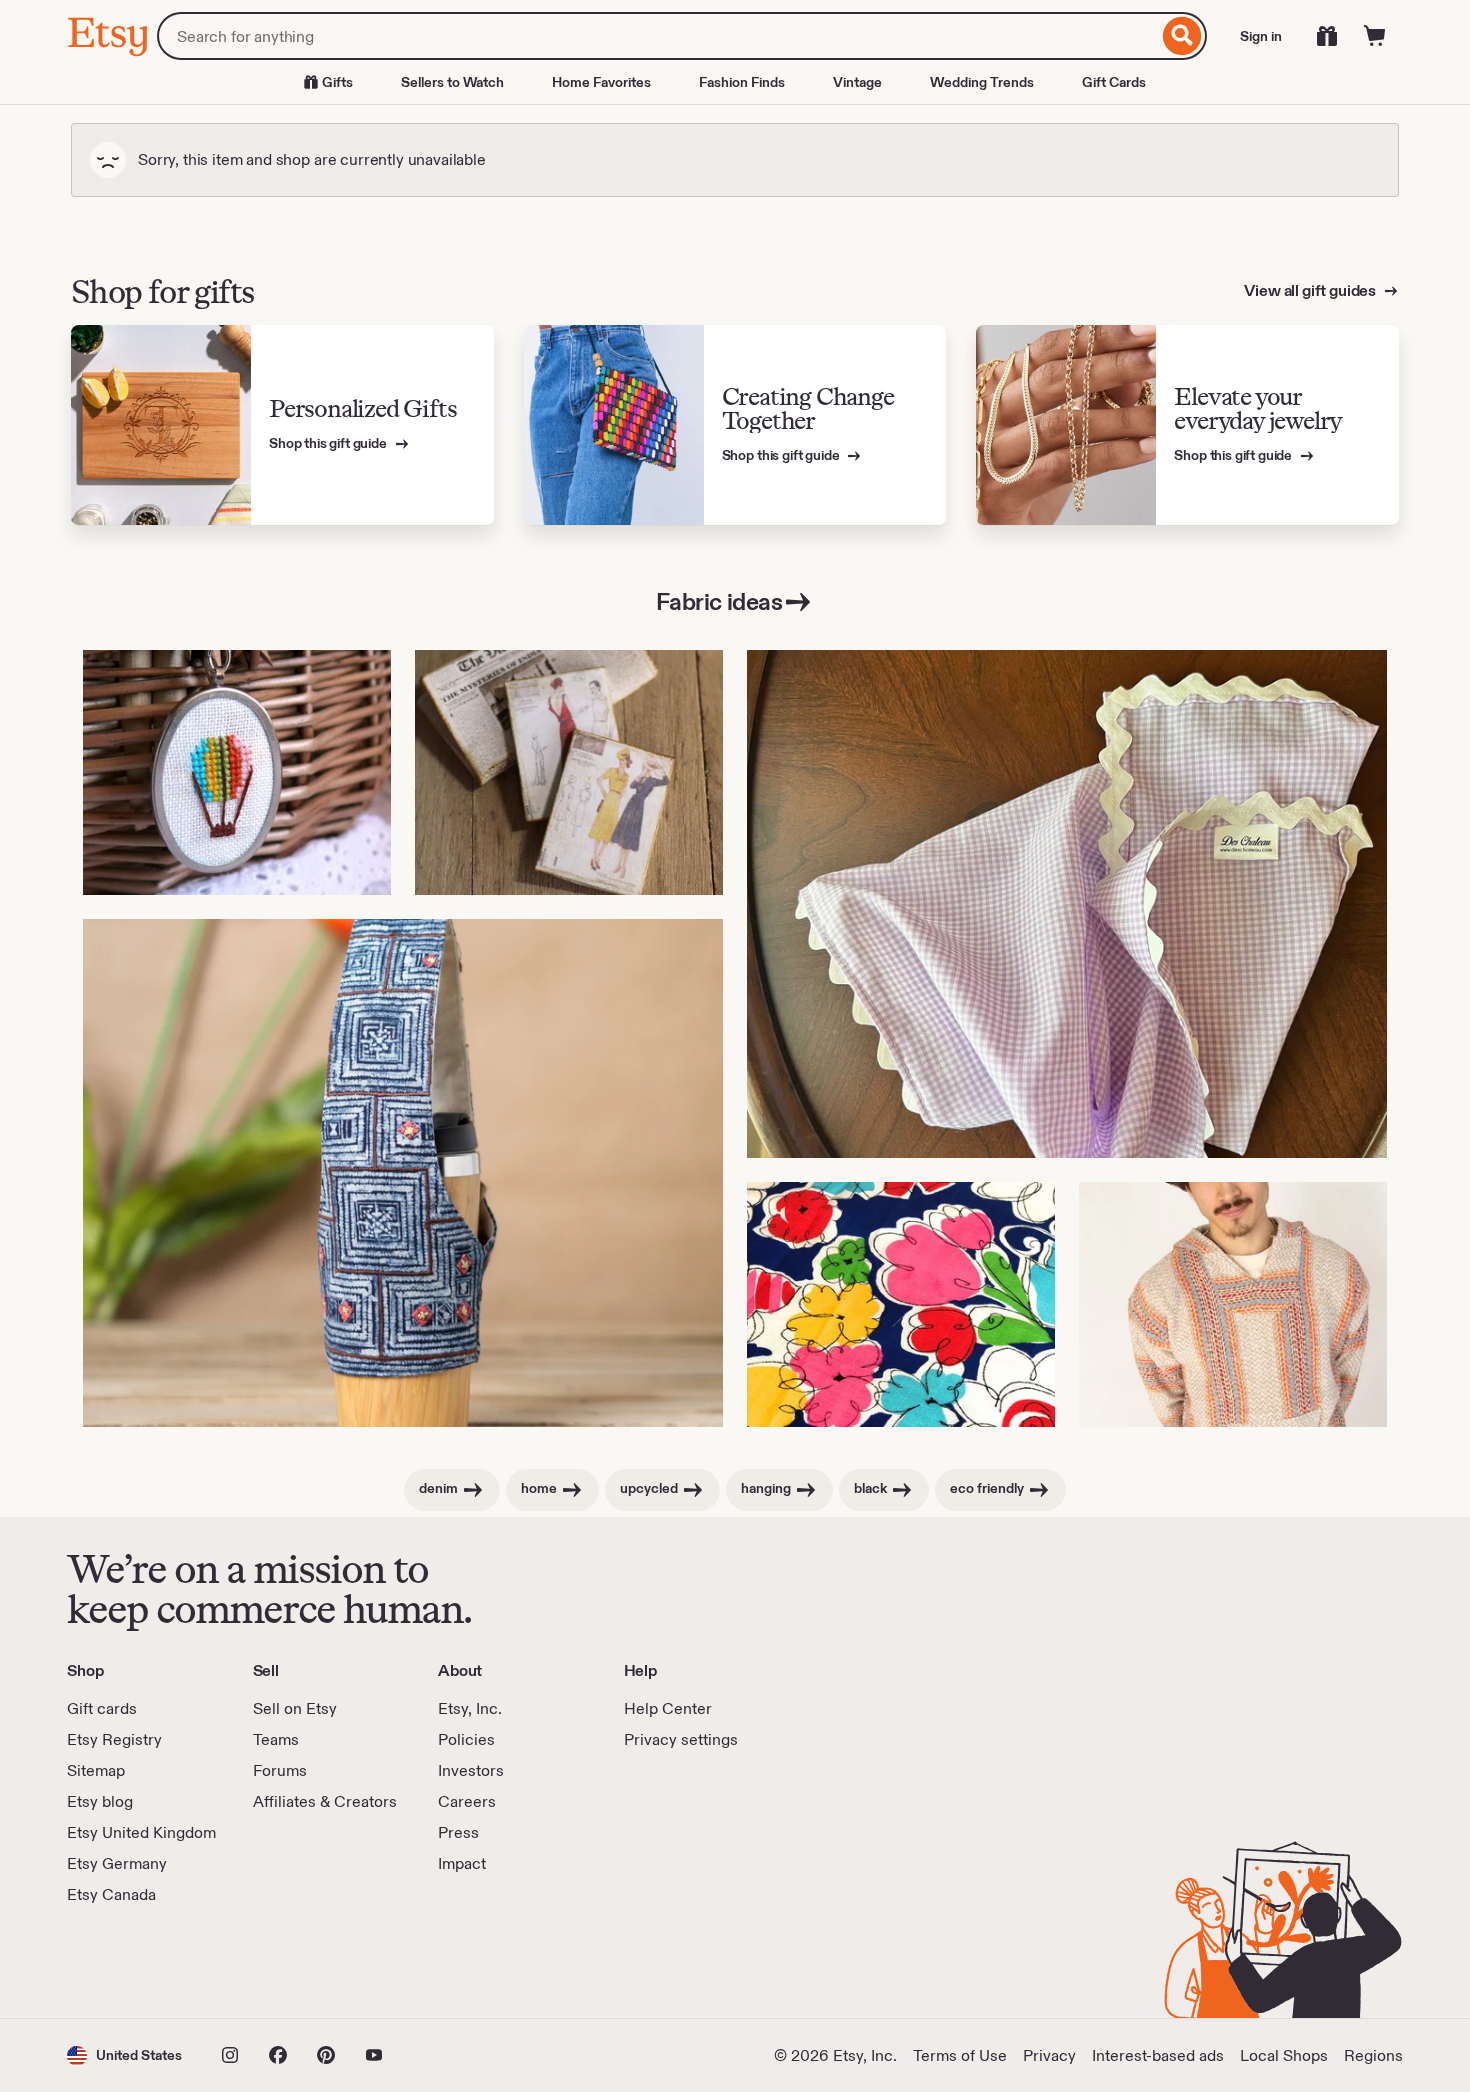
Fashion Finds (742, 82)
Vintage (857, 82)
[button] (124, 2055)
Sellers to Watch (452, 82)
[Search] (1182, 36)
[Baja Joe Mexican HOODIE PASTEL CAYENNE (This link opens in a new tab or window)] (1233, 1304)
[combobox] (657, 36)
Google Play (285, 1962)
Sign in (1261, 36)
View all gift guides (1311, 290)
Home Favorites (601, 82)
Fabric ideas (719, 601)
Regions (1373, 2055)
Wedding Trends (982, 82)
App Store (134, 1962)
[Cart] (1375, 36)
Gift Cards (1114, 82)
